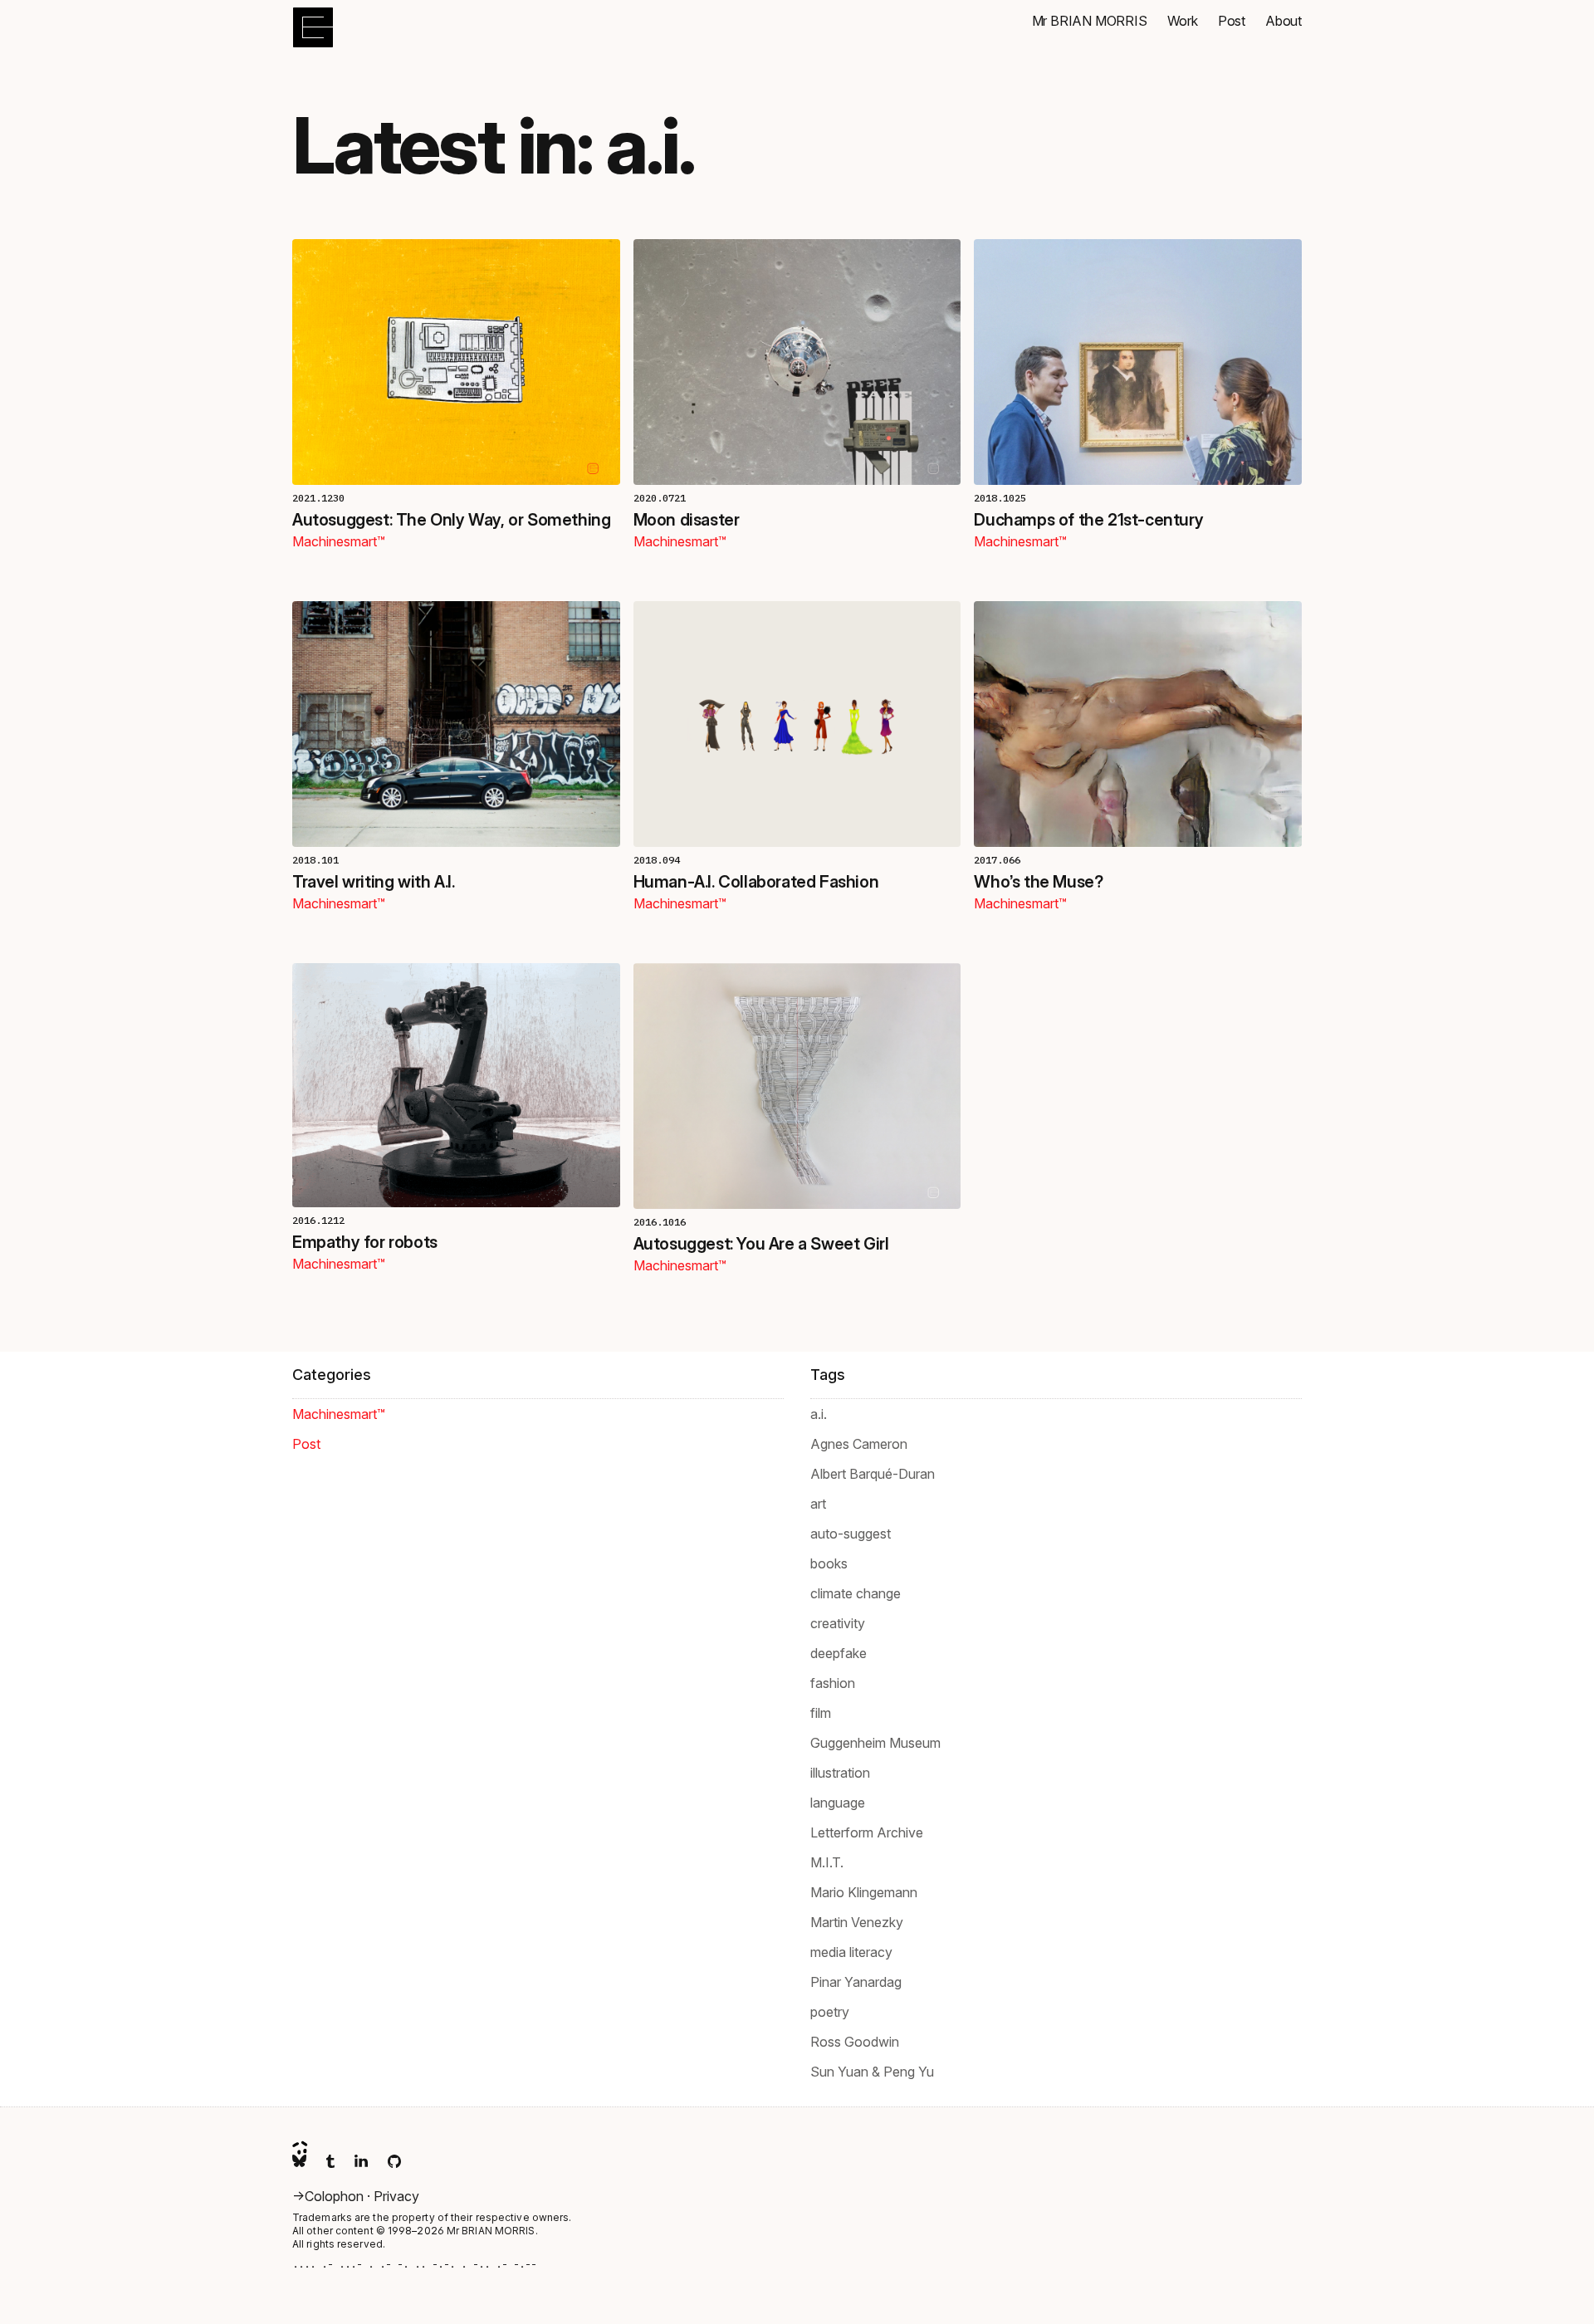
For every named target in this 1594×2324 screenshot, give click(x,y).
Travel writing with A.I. (373, 882)
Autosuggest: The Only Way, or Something (451, 520)
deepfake (839, 1653)
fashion (833, 1683)
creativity (838, 1623)
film (821, 1713)
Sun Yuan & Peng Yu (872, 2072)
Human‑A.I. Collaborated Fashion (756, 882)
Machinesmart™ (339, 541)
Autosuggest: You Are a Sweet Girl (761, 1244)
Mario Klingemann (864, 1892)
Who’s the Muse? (1038, 882)
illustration (840, 1773)
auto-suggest (851, 1534)
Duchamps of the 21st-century (1088, 520)
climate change (856, 1593)
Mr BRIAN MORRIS (491, 2231)
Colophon (336, 2196)
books (829, 1563)
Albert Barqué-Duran (873, 1474)
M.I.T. (827, 1862)
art (818, 1504)
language (838, 1803)
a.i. (819, 1414)
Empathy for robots (365, 1242)
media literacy (851, 1952)
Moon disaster (687, 520)
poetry (830, 2012)
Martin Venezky (857, 1922)
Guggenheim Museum (875, 1743)
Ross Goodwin (855, 2042)
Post (306, 1444)
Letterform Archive (867, 1832)
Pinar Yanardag (856, 1982)
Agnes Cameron (859, 1444)
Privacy (396, 2196)
